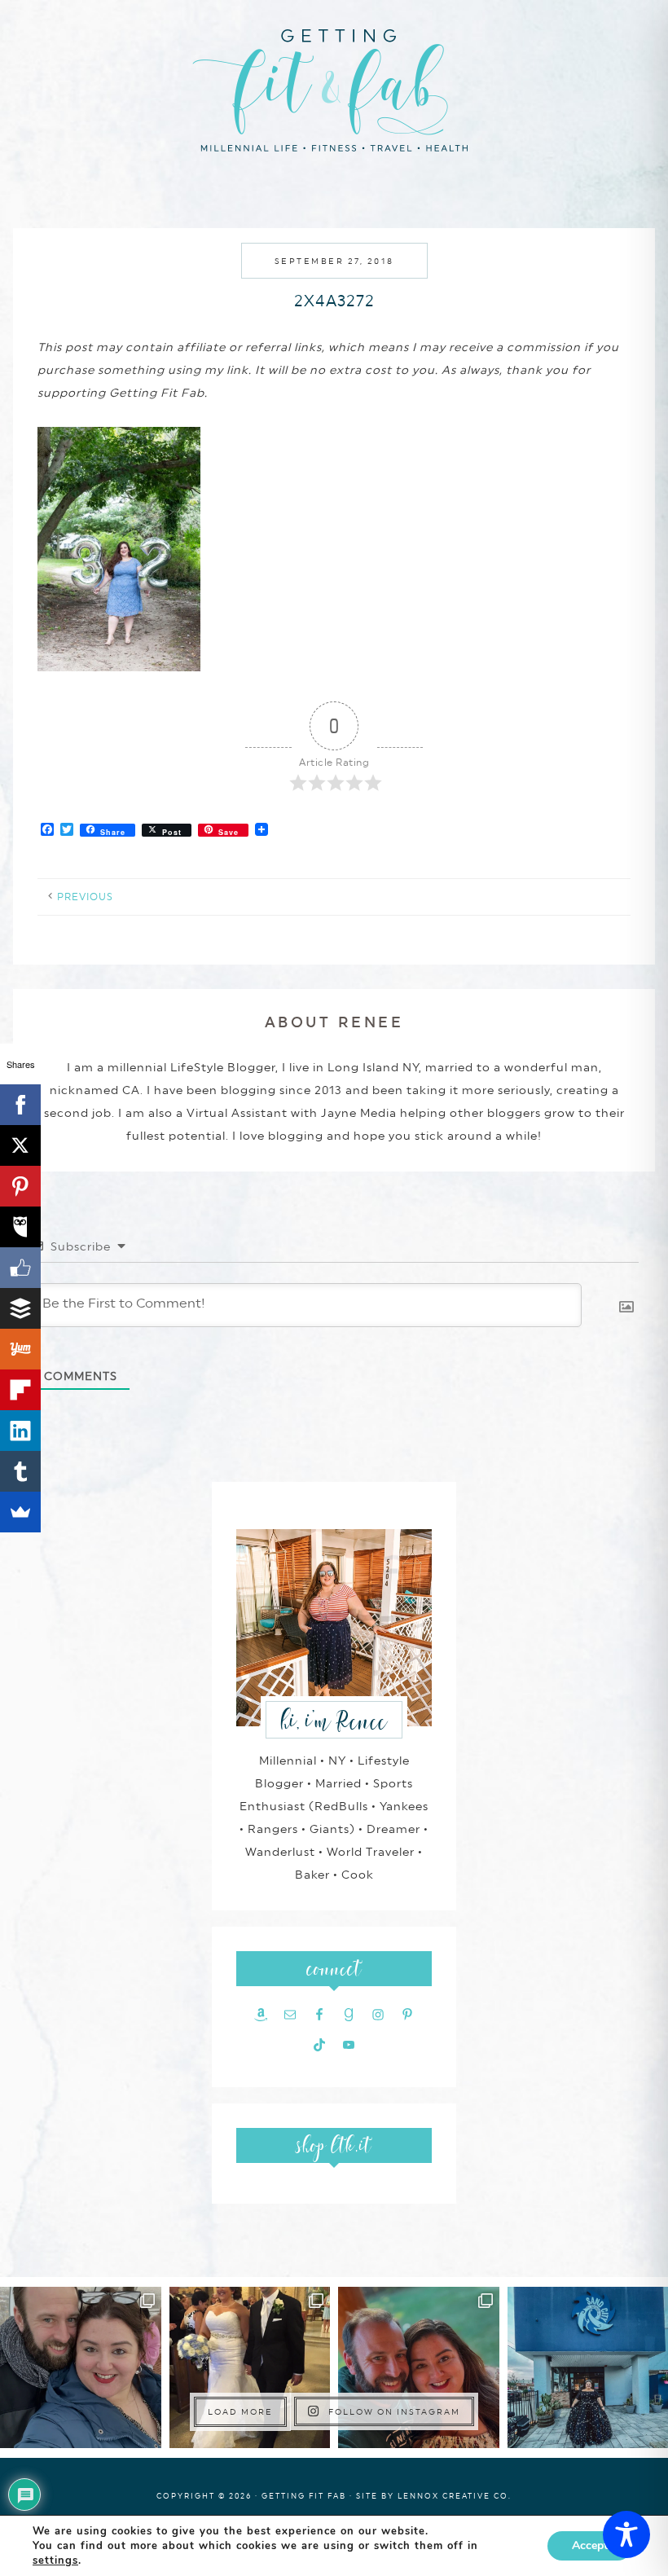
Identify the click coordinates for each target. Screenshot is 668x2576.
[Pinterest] (20, 1186)
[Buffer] (20, 1308)
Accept (590, 2545)
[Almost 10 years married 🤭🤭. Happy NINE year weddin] (250, 2367)
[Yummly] (20, 1349)
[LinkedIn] (20, 1431)
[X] (20, 1145)
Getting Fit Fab (334, 88)
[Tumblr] (20, 1471)
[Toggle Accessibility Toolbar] (626, 2534)
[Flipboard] (20, 1390)
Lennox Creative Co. (455, 2496)
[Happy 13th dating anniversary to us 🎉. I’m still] (81, 2367)
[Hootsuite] (20, 1227)
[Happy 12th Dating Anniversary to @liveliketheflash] (419, 2367)
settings (55, 2561)
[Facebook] (20, 1105)
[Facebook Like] (20, 1268)
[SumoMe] (20, 1512)
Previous (85, 897)
